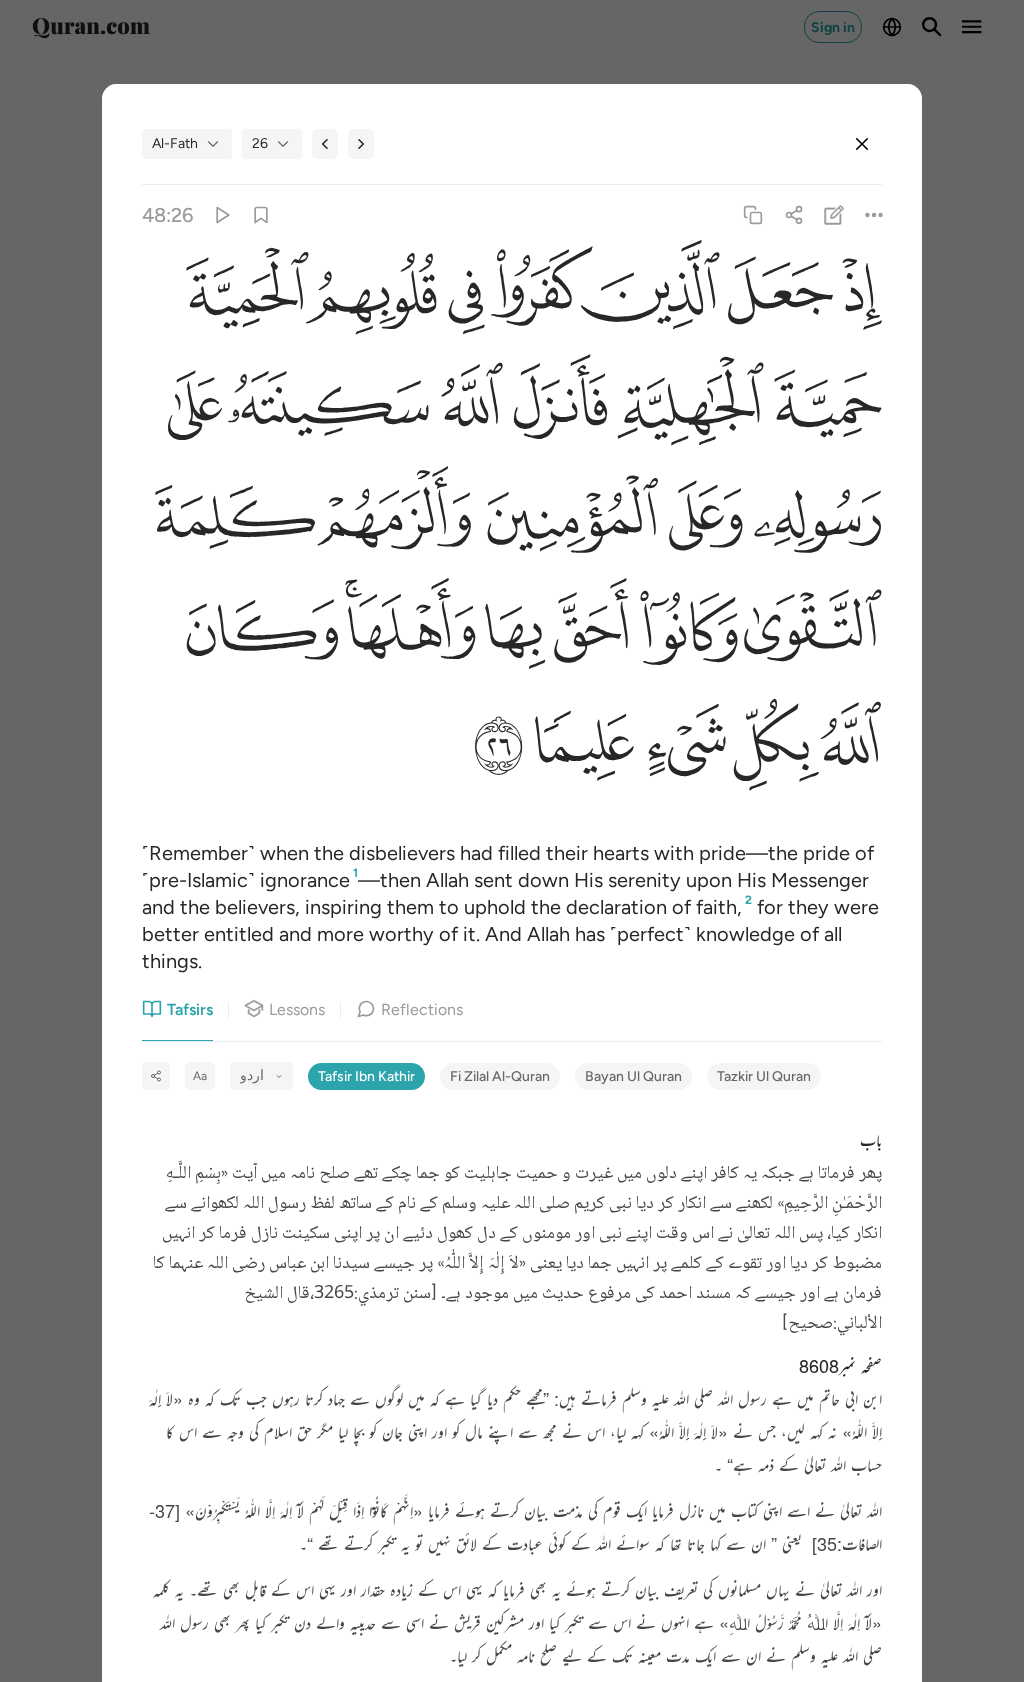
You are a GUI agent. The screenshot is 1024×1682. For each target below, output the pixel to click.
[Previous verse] (325, 144)
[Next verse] (361, 144)
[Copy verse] (753, 215)
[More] (873, 215)
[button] (857, 297)
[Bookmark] (261, 215)
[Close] (862, 144)
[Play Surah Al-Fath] (220, 215)
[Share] (793, 215)
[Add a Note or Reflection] (833, 215)
